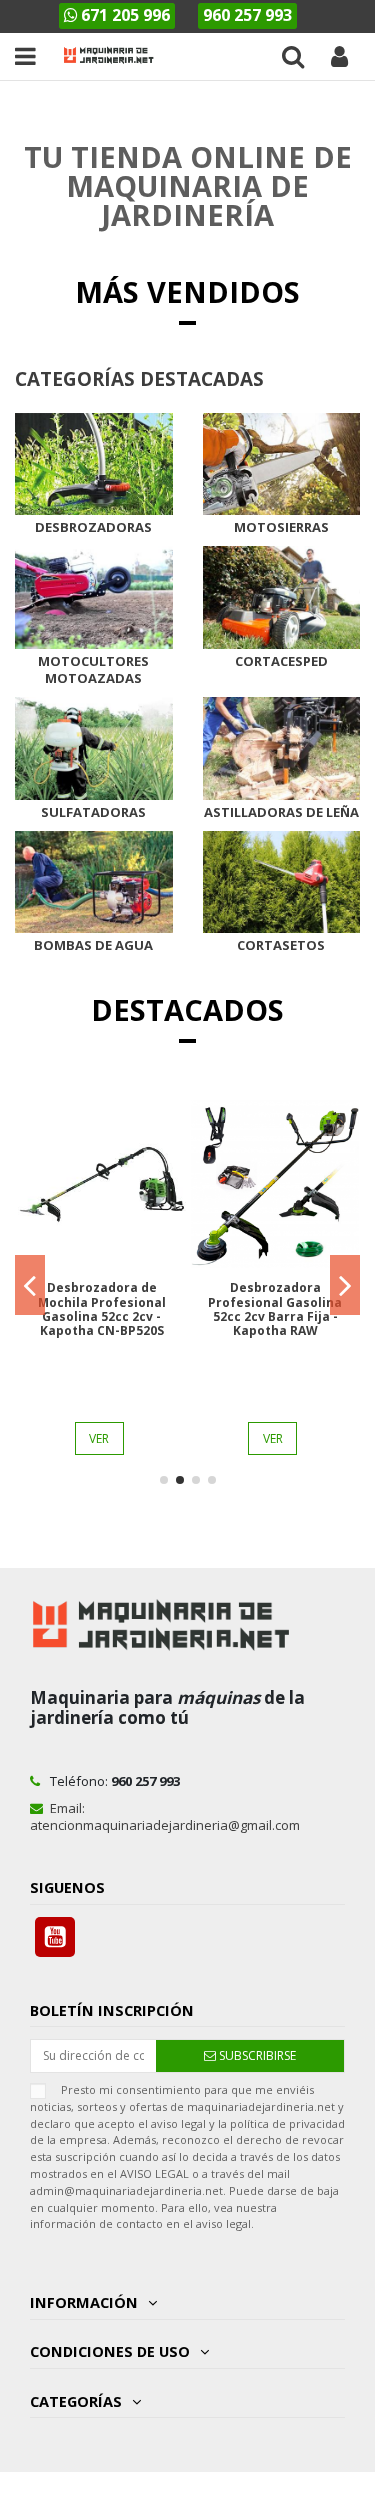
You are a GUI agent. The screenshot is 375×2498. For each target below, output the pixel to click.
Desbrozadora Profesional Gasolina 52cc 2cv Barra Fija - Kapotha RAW (275, 1309)
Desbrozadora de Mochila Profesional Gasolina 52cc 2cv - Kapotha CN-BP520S (102, 1309)
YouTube (55, 1937)
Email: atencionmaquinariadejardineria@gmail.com (165, 1816)
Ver (99, 1438)
